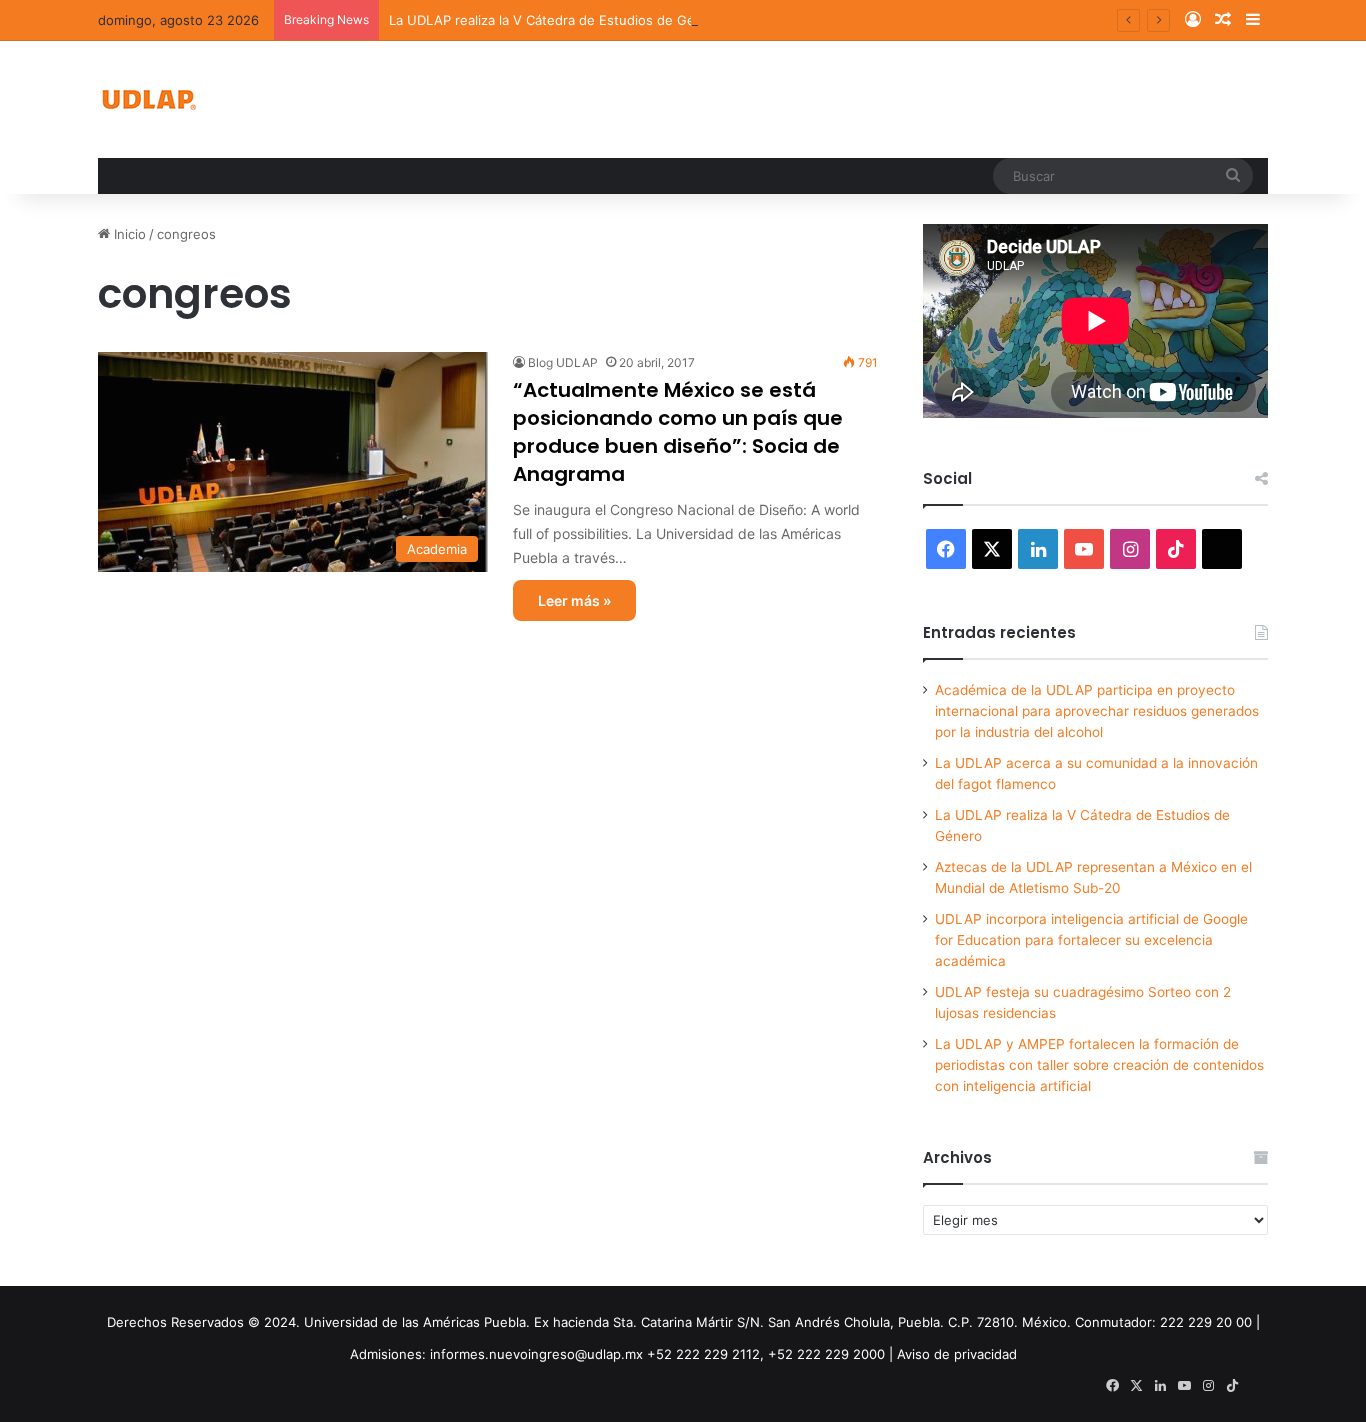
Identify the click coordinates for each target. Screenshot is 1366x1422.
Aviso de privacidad (957, 1354)
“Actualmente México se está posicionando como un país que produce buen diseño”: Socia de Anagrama (678, 432)
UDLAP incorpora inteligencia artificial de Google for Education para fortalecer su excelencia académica (1091, 940)
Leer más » (574, 600)
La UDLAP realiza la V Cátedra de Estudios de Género (556, 20)
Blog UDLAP (563, 362)
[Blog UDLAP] (148, 99)
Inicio (128, 234)
